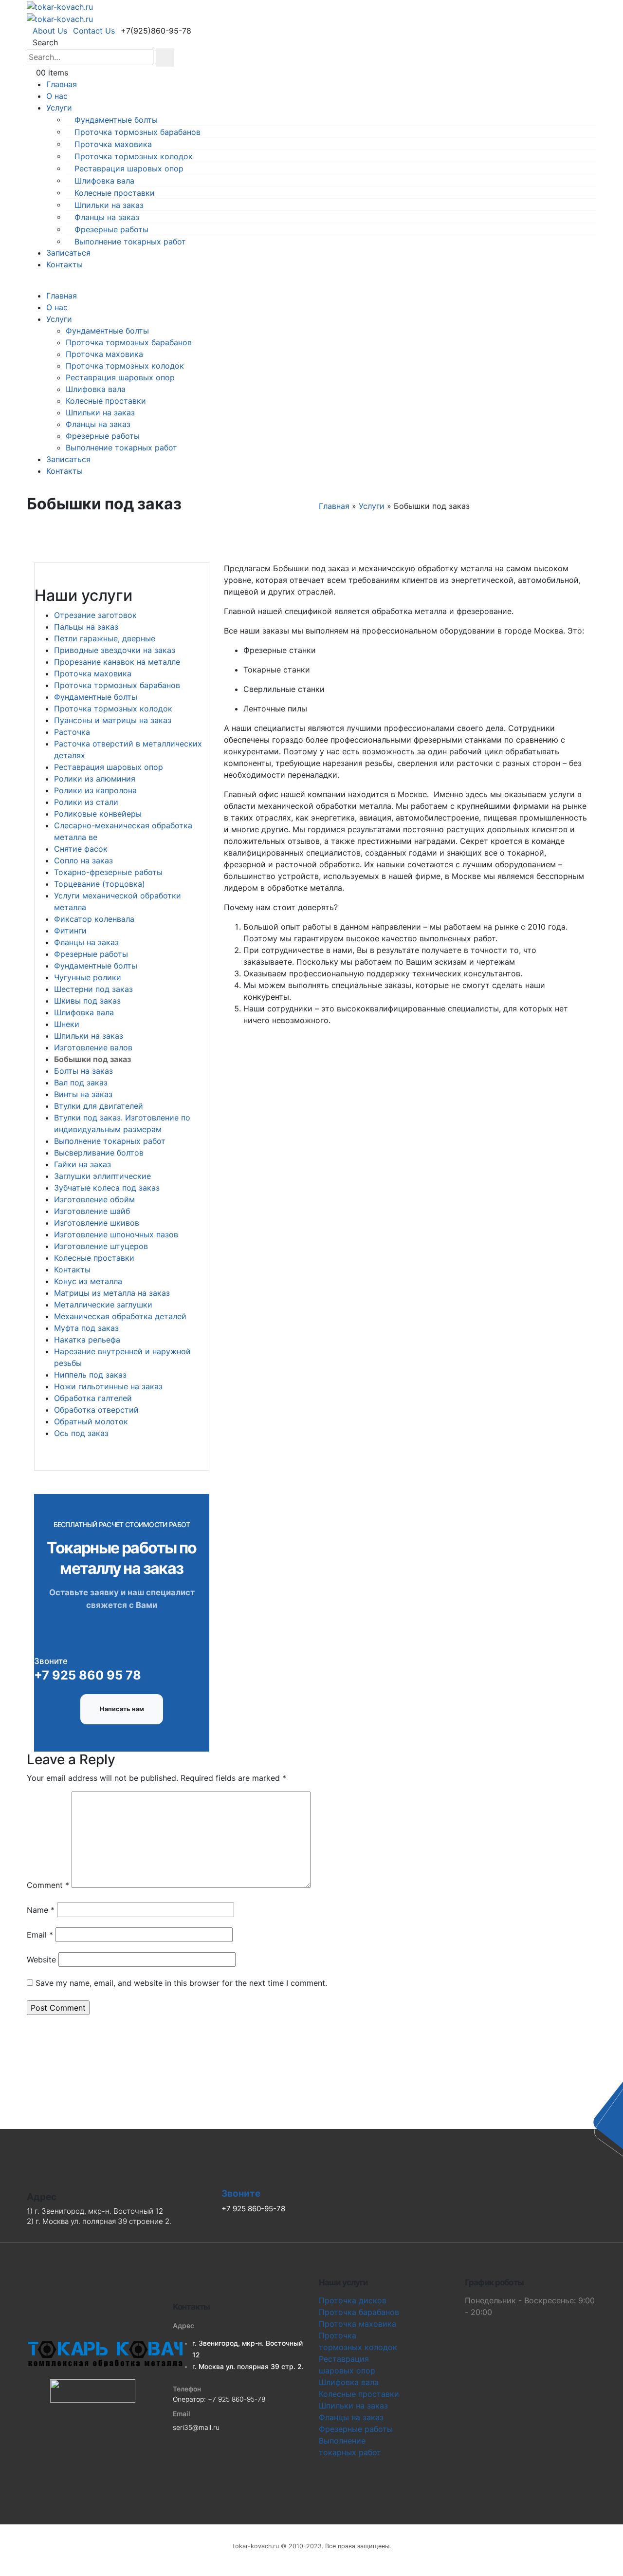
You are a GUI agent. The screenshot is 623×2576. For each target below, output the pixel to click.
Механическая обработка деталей (120, 1316)
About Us (50, 31)
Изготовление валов (93, 1047)
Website (41, 1960)
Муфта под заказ (86, 1328)
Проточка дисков (353, 2300)
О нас (57, 96)
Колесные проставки (115, 192)
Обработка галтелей (93, 1398)
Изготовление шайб (92, 1211)
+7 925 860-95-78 (237, 2399)
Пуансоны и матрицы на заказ (113, 720)
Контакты (64, 264)
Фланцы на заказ (107, 217)
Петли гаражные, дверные (105, 638)
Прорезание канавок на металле (117, 662)
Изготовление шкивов (97, 1223)
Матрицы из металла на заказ (112, 1293)
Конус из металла (88, 1281)
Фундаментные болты (116, 119)
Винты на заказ (83, 1094)
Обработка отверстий (96, 1410)
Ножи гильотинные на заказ (108, 1386)
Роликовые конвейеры (98, 814)
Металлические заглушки (103, 1305)
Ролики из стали (86, 802)
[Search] (165, 57)
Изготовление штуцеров (101, 1246)
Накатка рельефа (87, 1340)
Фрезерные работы (111, 229)
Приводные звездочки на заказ (115, 650)
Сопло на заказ (83, 860)
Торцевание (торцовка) (100, 884)
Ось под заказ (81, 1433)
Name (41, 1910)
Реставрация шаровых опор (129, 168)
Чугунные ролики (88, 977)
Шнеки (67, 1024)
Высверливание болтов (99, 1153)
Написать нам (122, 1709)
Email (40, 1935)
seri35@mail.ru (196, 2427)
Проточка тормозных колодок (134, 156)
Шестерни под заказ (93, 989)
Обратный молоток (91, 1421)
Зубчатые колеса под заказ (107, 1188)
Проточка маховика (113, 144)
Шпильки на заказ (109, 205)
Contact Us (94, 31)
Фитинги (70, 931)
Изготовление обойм (94, 1199)
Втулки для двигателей (99, 1106)
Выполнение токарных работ (130, 241)
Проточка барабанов (359, 2312)
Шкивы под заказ (87, 1001)
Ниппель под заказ (90, 1375)
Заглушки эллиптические (102, 1176)
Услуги (59, 108)
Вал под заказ (81, 1083)
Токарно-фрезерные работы (108, 872)
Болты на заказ (83, 1071)
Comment (48, 1885)
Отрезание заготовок (95, 615)
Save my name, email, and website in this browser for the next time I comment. (181, 1983)
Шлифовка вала (104, 180)
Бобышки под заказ (92, 1059)
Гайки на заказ (82, 1164)
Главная (62, 84)
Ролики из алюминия (95, 779)
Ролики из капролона (95, 790)
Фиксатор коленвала (94, 919)
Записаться (68, 253)
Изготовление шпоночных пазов (116, 1234)
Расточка (72, 732)
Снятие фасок (81, 849)
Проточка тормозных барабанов (137, 131)
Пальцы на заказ (86, 627)
